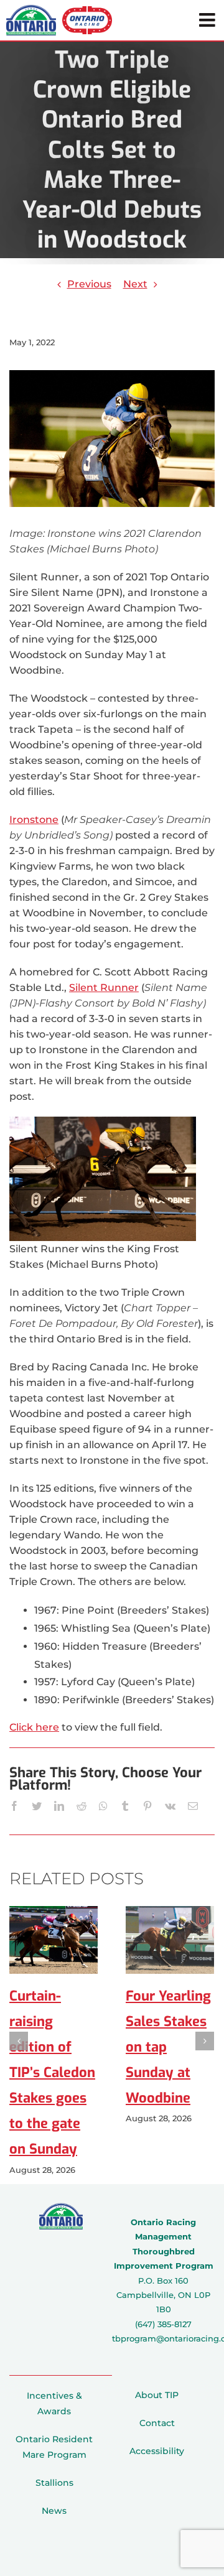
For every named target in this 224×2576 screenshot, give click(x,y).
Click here (34, 1727)
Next (135, 284)
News (54, 2511)
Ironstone (34, 820)
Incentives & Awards (54, 2403)
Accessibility (157, 2451)
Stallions (54, 2483)
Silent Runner (104, 988)
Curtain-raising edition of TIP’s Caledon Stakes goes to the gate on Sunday (52, 2073)
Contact (157, 2423)
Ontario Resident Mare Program (54, 2447)
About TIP (157, 2395)
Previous (89, 284)
